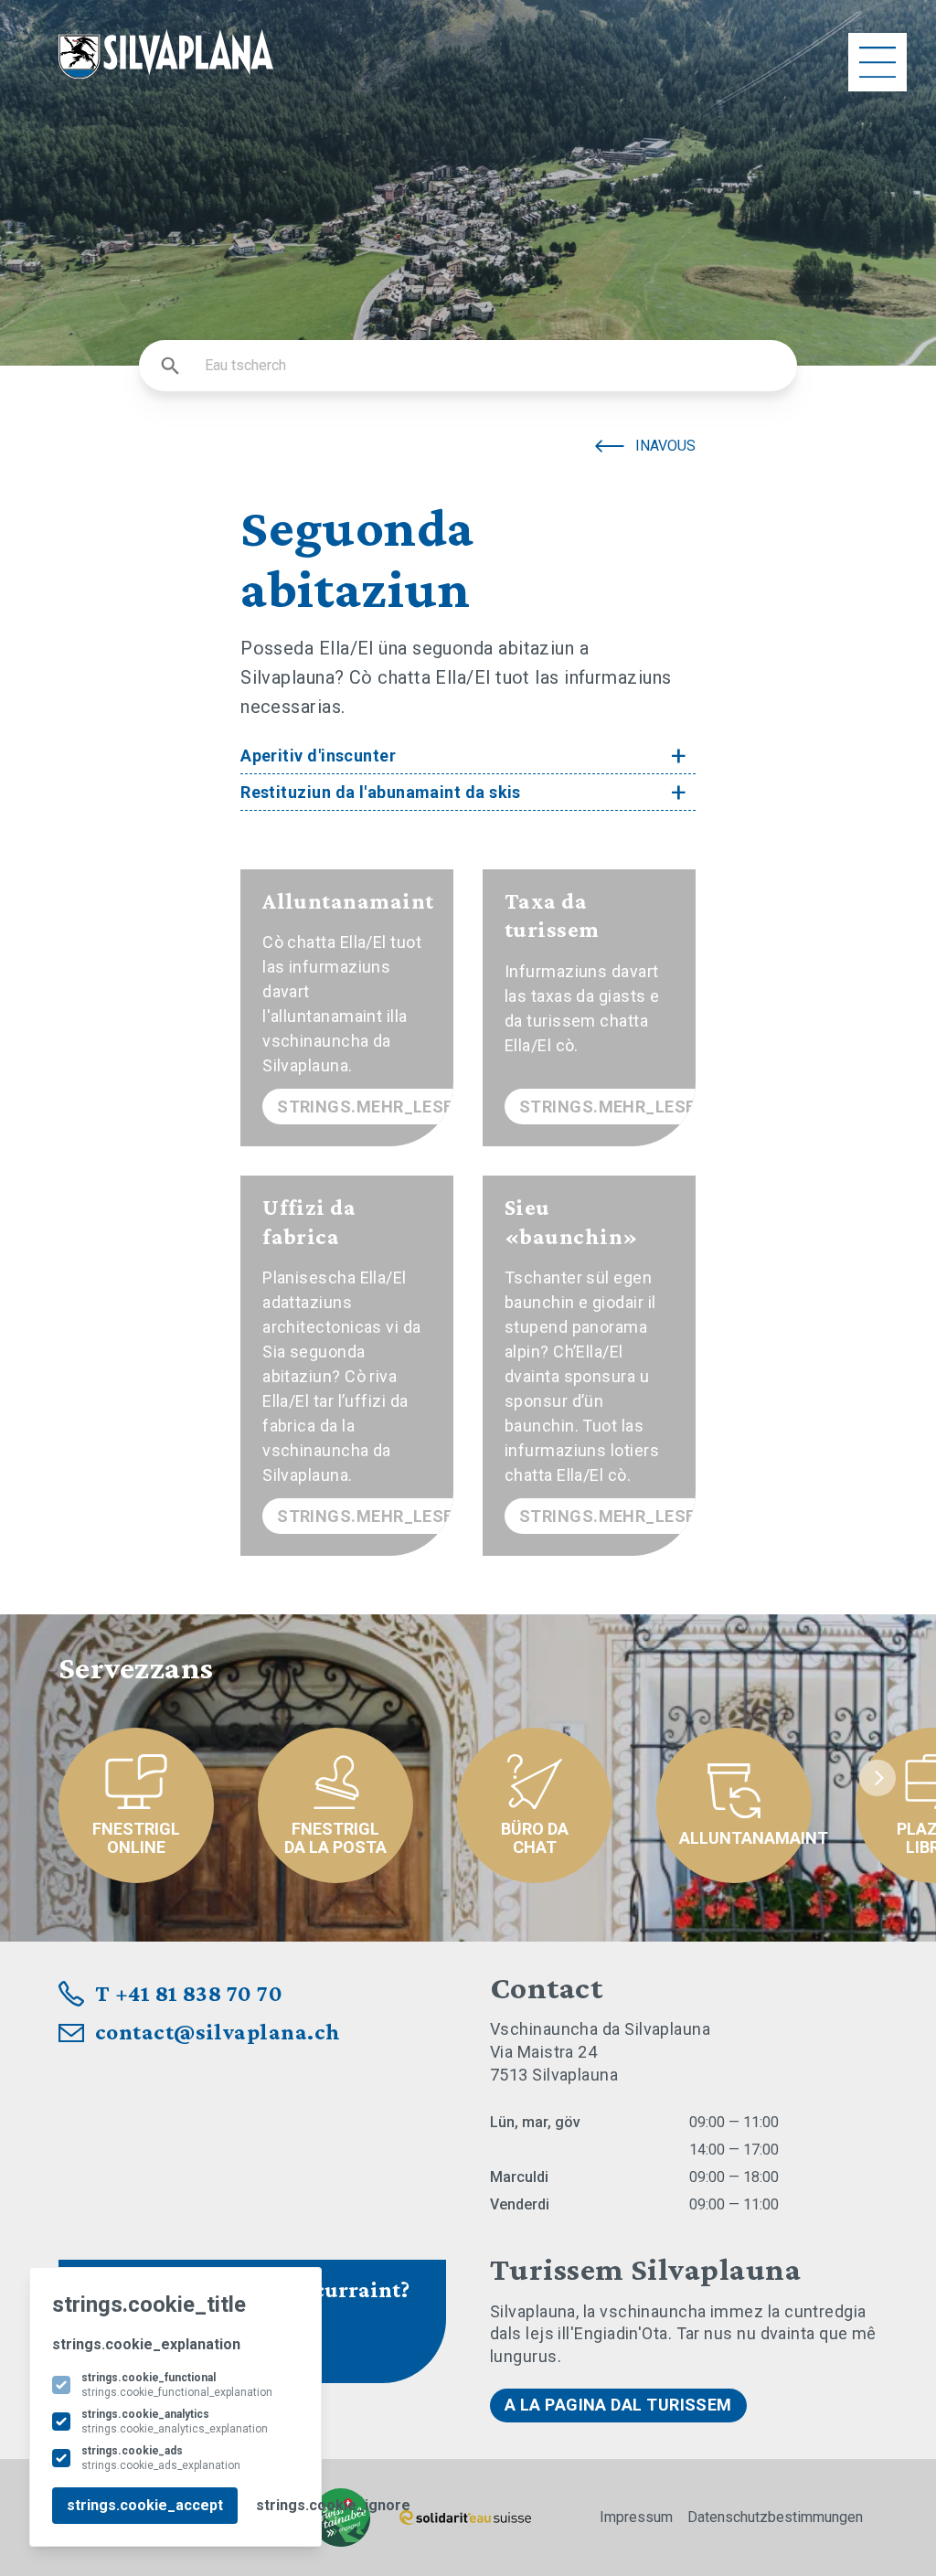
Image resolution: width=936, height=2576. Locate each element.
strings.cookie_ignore (333, 2505)
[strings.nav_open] (877, 62)
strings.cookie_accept (145, 2505)
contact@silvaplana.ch (218, 2032)
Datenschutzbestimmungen (775, 2517)
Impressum (636, 2517)
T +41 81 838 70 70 (189, 1993)
